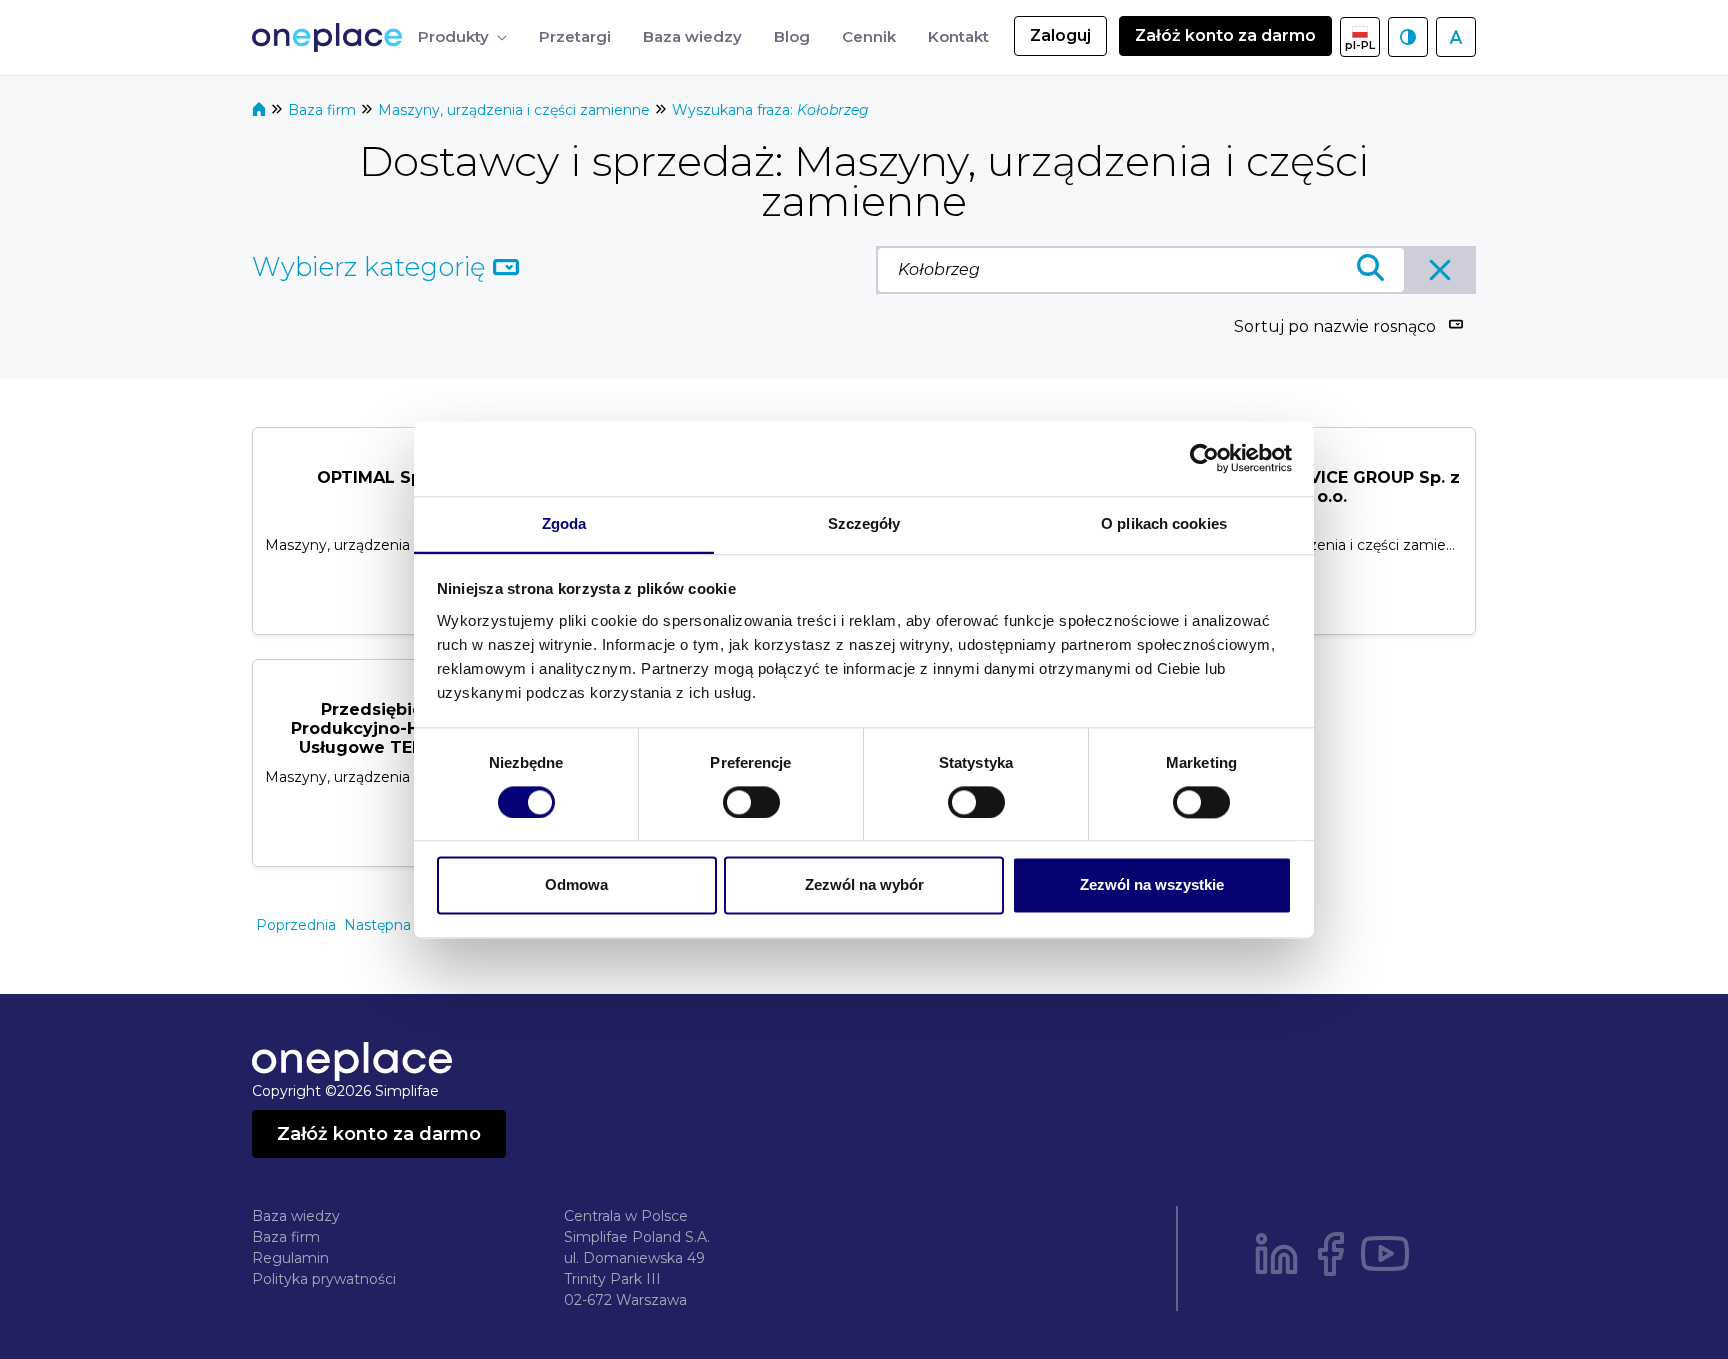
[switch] (751, 802)
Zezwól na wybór (864, 885)
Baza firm (324, 110)
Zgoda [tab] (564, 523)
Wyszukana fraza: (770, 110)
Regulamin (290, 1258)
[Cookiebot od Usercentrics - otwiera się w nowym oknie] (1204, 458)
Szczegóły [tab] (864, 523)
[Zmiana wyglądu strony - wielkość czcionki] (1456, 37)
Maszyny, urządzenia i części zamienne (516, 110)
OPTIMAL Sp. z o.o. (396, 477)
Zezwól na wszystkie (1152, 885)
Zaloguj (1060, 35)
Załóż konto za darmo (1225, 35)
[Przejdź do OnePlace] (331, 37)
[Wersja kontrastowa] (1408, 37)
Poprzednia (296, 925)
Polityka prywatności (324, 1279)
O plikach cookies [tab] (1164, 523)
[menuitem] (462, 37)
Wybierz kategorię (372, 267)
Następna (377, 925)
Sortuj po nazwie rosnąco (1335, 326)
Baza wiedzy (296, 1216)
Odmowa (576, 885)
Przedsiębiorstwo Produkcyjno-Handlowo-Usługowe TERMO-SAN (396, 728)
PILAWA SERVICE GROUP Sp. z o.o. (1332, 487)
